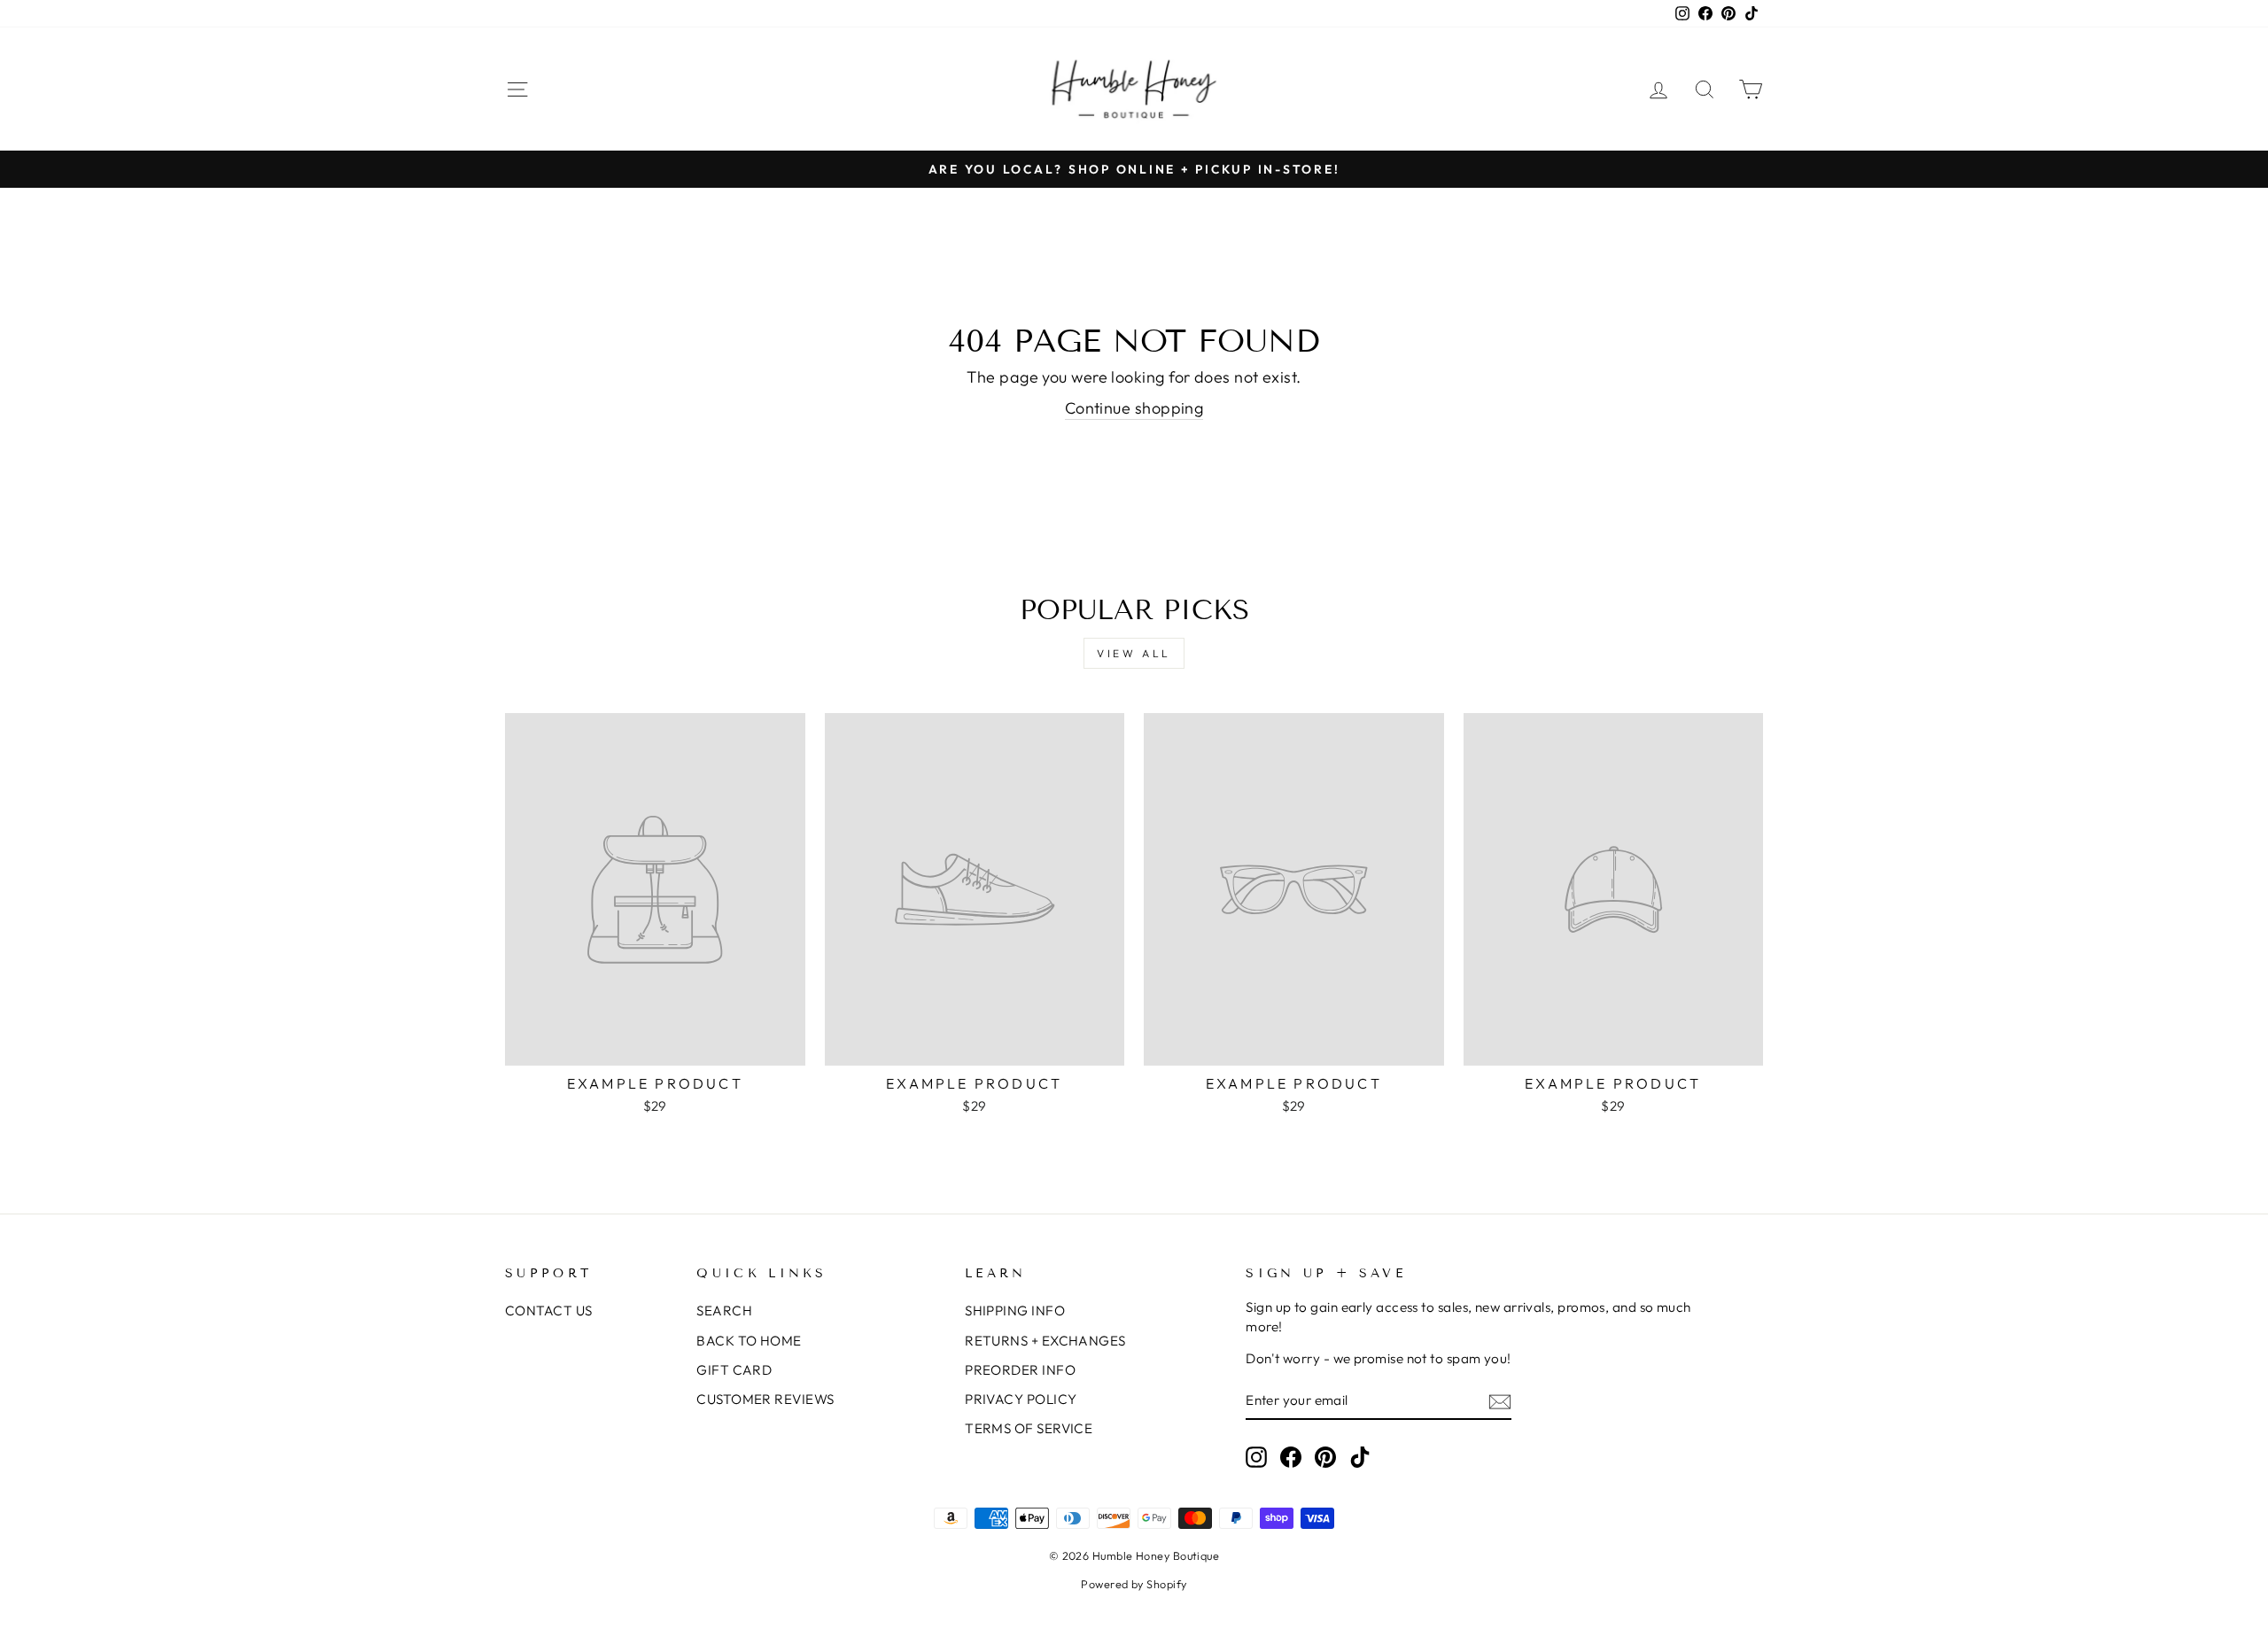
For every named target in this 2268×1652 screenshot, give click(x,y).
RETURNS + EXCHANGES (1045, 1341)
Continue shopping (1134, 408)
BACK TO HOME (749, 1341)
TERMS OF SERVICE (1029, 1428)
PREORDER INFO (1020, 1370)
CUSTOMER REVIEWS (765, 1399)
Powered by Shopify (1134, 1584)
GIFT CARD (734, 1370)
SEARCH (724, 1311)
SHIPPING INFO (1015, 1311)
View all (1134, 653)
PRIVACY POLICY (1021, 1399)
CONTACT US (549, 1311)
